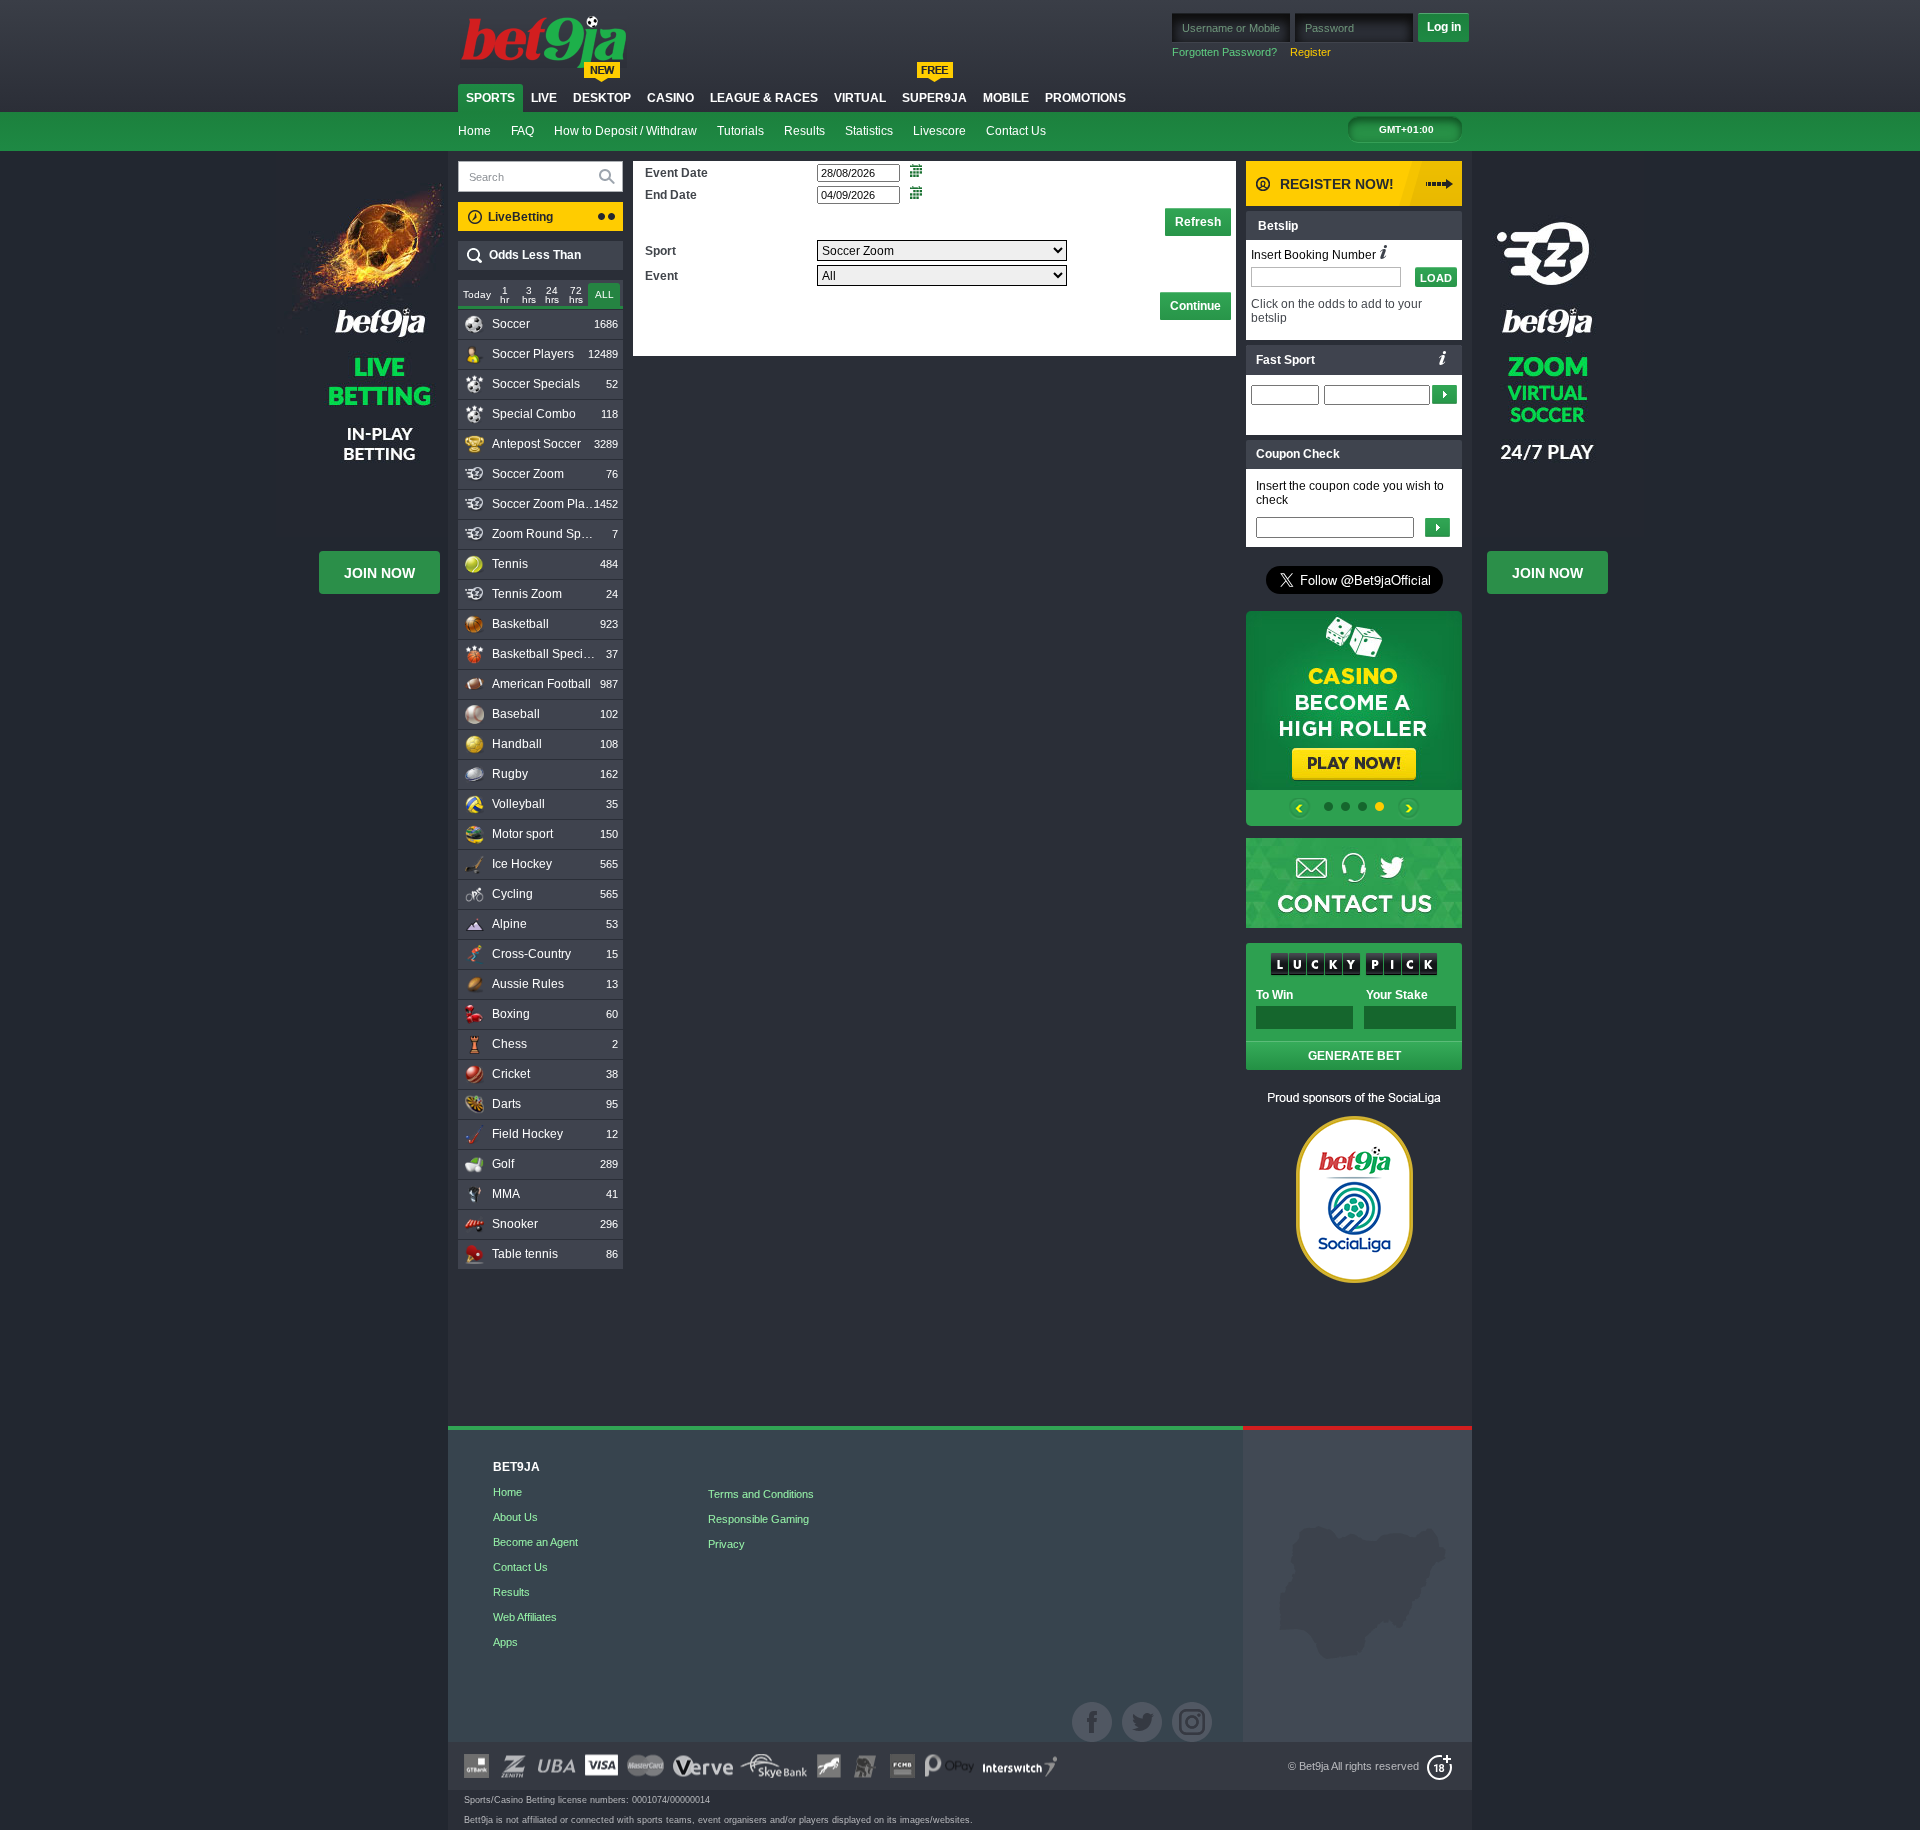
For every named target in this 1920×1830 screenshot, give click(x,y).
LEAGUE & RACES (764, 98)
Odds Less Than (535, 255)
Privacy (726, 1544)
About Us (515, 1517)
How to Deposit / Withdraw (625, 131)
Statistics (869, 131)
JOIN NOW (379, 573)
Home (474, 131)
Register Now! (1337, 184)
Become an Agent (535, 1542)
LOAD (1436, 278)
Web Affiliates (525, 1617)
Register (1310, 52)
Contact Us (1016, 131)
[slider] (604, 295)
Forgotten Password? (1224, 52)
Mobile (1006, 98)
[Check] (1437, 527)
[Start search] (610, 176)
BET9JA (516, 1467)
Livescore (939, 131)
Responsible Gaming (758, 1519)
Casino (670, 98)
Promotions (1085, 98)
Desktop (602, 98)
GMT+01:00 (1406, 129)
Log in (1444, 27)
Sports (490, 98)
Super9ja (934, 98)
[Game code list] (1443, 358)
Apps (505, 1642)
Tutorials (740, 131)
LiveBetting (520, 217)
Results (804, 131)
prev (1299, 812)
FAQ (522, 131)
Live (544, 98)
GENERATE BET (1354, 1056)
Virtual (860, 98)
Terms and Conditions (761, 1494)
